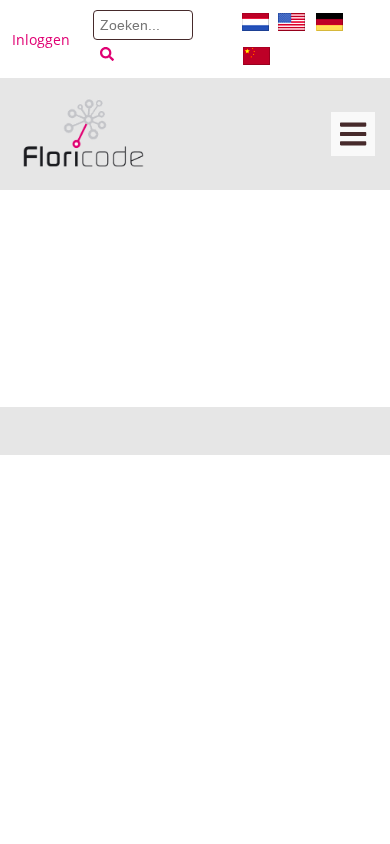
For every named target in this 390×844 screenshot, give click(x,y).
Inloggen (41, 39)
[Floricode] (83, 134)
